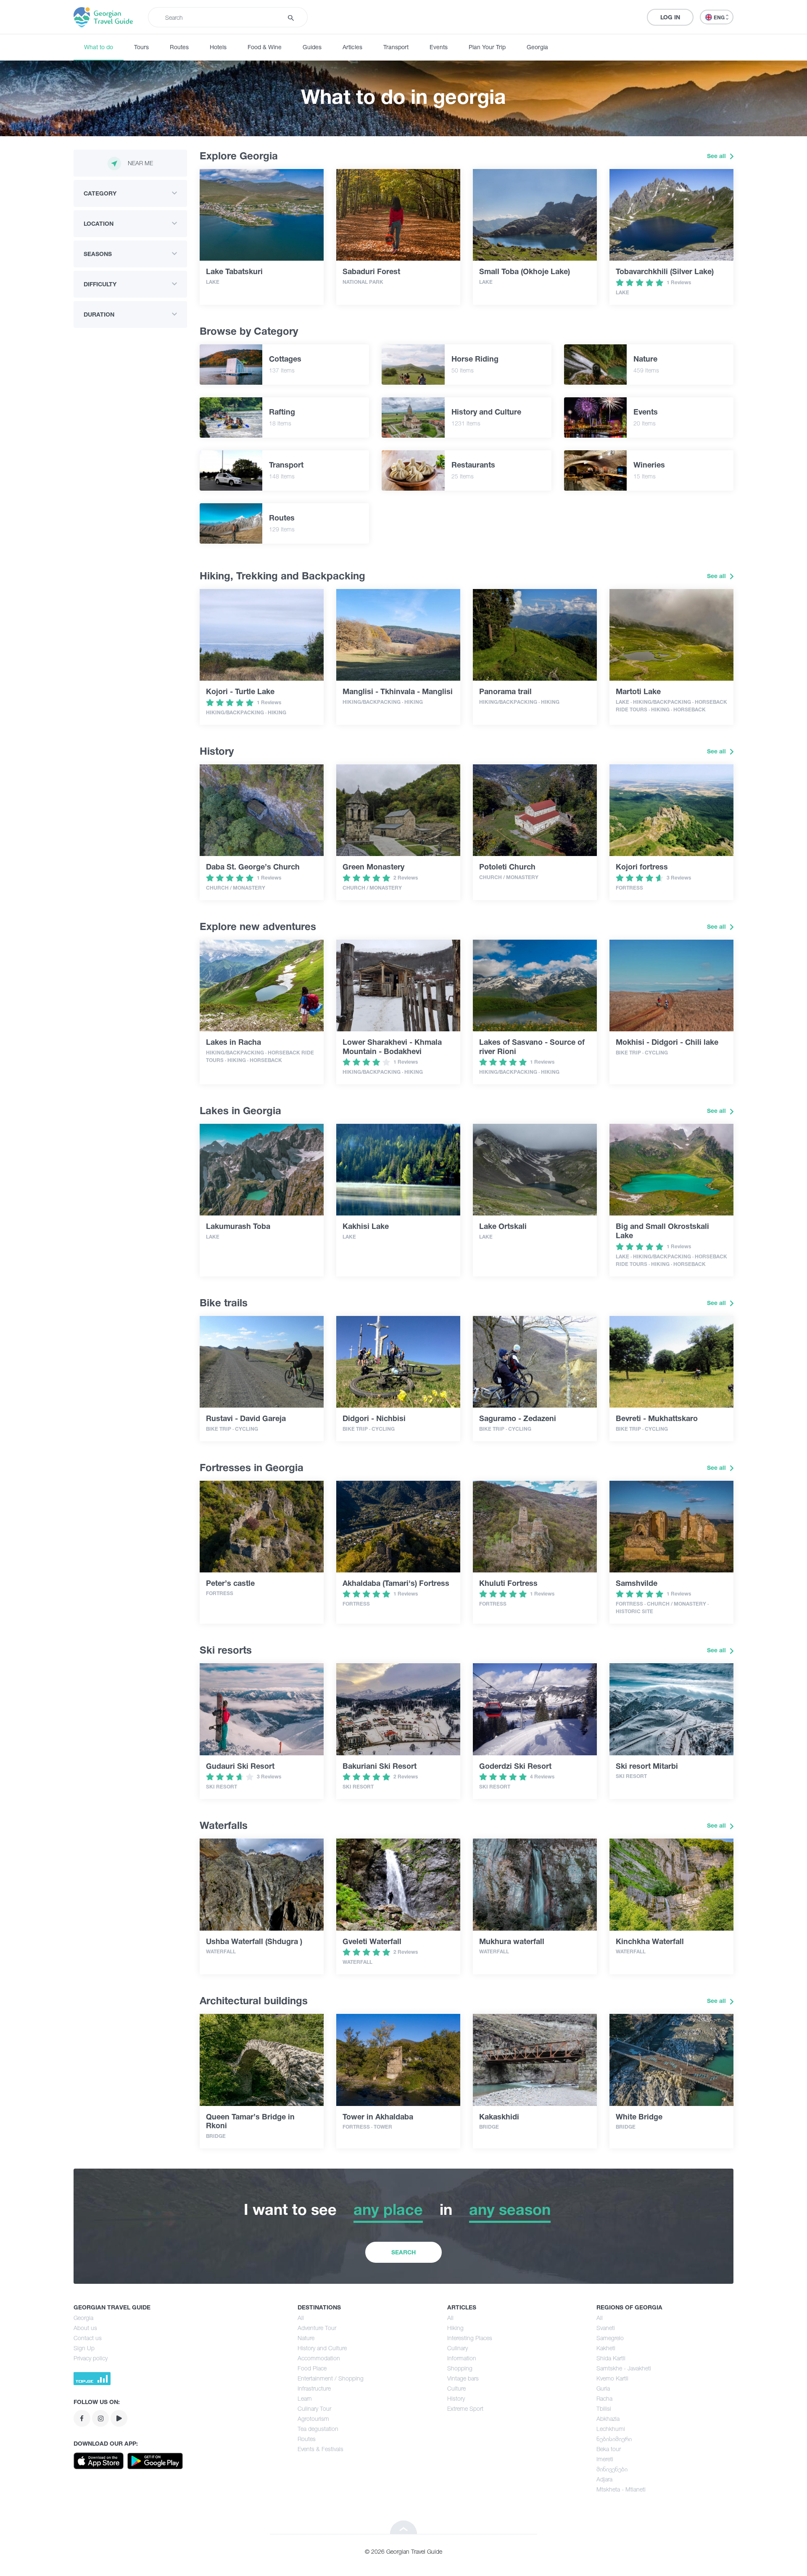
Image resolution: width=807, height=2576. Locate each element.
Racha (604, 2398)
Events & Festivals (320, 2449)
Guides (312, 47)
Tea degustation (318, 2429)
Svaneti (606, 2328)
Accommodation (319, 2358)
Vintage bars (463, 2378)
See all (717, 156)
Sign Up (84, 2348)
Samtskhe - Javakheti (624, 2368)
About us (85, 2328)
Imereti (605, 2459)
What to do (99, 47)
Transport (396, 47)
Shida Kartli (611, 2358)
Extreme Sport (465, 2408)
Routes (179, 47)
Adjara (604, 2479)
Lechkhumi (611, 2429)
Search (403, 2252)
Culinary (458, 2348)
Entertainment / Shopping (331, 2378)
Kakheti (606, 2348)
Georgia (537, 47)
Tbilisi (604, 2408)
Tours (141, 47)
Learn (305, 2398)
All (301, 2318)
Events (439, 47)
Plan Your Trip (487, 47)
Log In (670, 17)
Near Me (140, 163)
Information (462, 2358)
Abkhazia (608, 2419)
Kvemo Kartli (612, 2378)
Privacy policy (91, 2358)
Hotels (218, 47)
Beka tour (609, 2449)
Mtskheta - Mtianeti (621, 2489)
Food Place (312, 2368)
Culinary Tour (314, 2408)
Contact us (88, 2338)
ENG (720, 17)
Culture (456, 2388)
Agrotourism (313, 2419)
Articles (352, 47)
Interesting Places (470, 2338)
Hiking (455, 2328)
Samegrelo (610, 2338)
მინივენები (612, 2469)
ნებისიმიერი (614, 2439)
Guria (603, 2388)
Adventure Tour (317, 2328)
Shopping (460, 2368)
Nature (306, 2338)
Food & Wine (265, 47)
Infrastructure (314, 2388)
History (456, 2398)
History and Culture (322, 2348)
